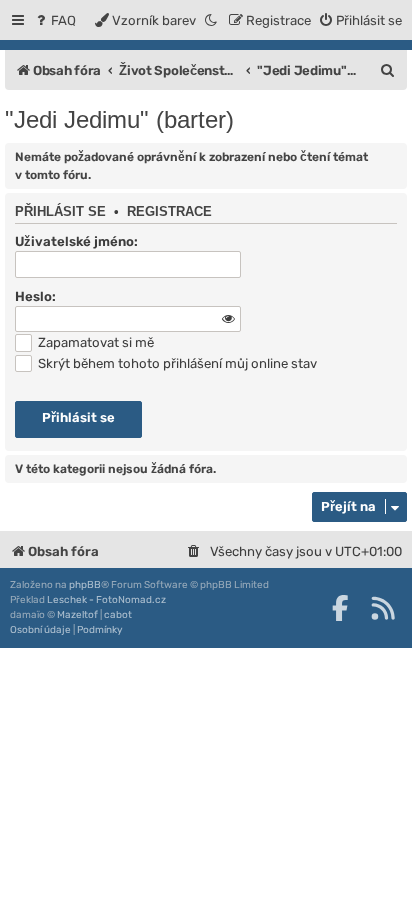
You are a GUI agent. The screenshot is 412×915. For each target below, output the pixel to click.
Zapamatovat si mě (94, 342)
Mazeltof (77, 615)
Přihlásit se (60, 212)
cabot (118, 615)
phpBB (85, 585)
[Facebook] (340, 608)
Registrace (169, 212)
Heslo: (35, 296)
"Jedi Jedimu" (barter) (119, 119)
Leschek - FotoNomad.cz (106, 600)
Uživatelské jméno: (76, 241)
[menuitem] (54, 20)
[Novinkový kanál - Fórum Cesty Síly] (383, 608)
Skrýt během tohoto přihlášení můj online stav (176, 363)
